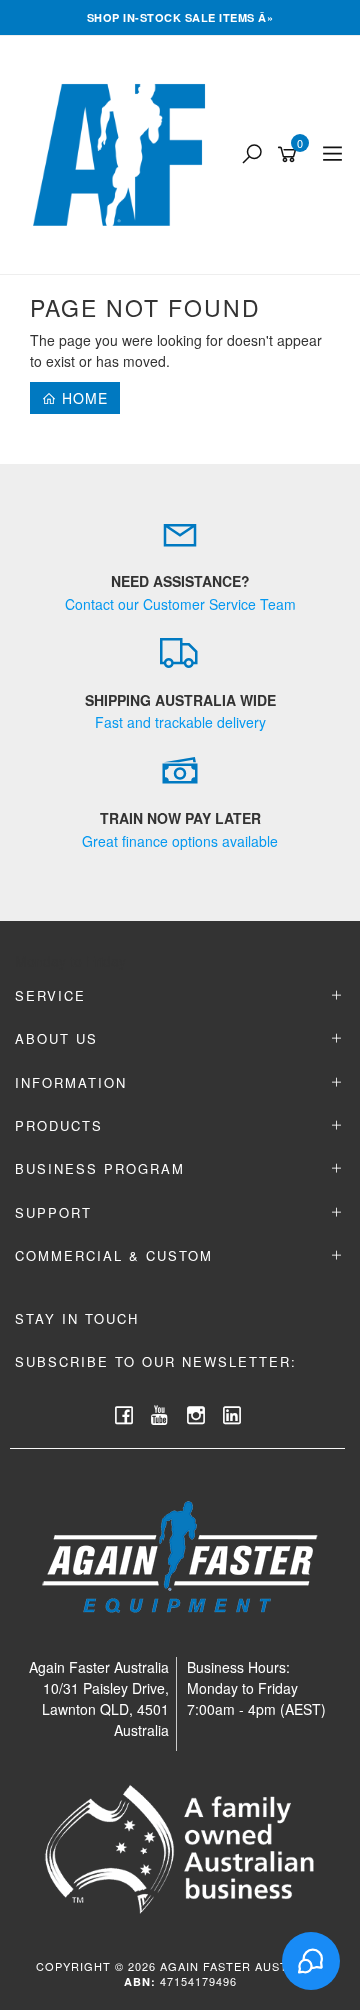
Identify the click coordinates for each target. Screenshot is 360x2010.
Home (82, 398)
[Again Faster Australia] (124, 153)
